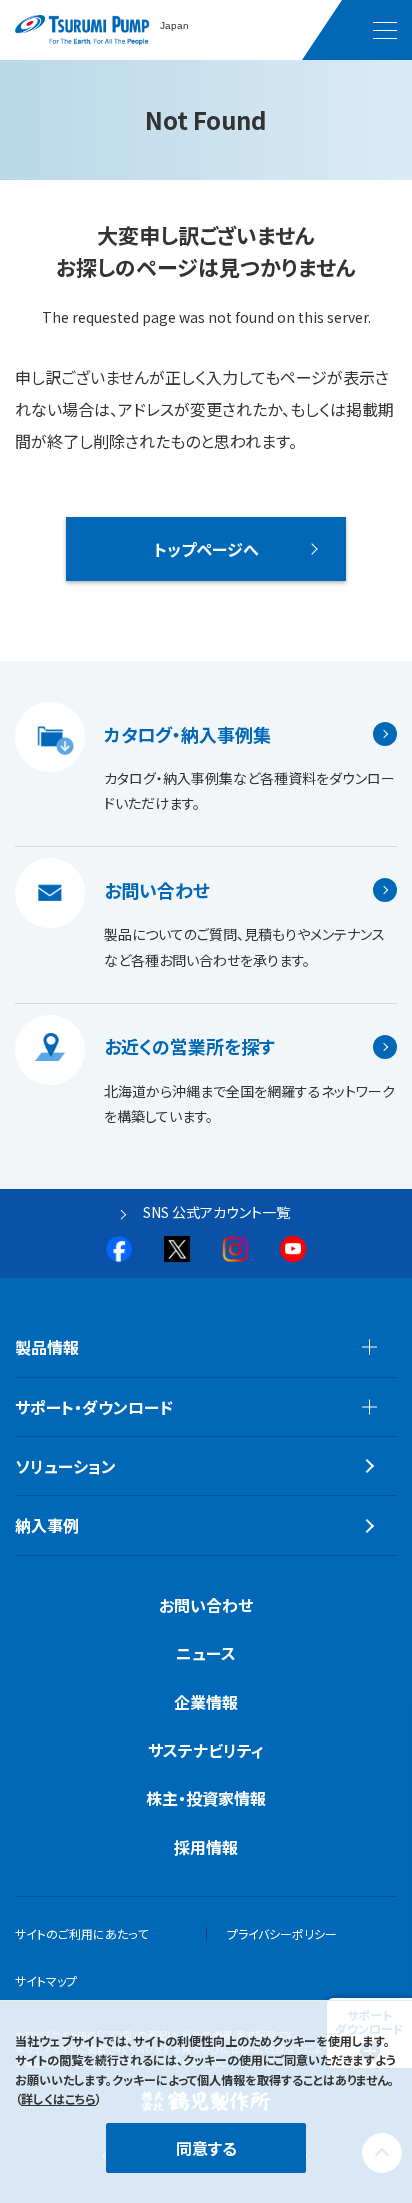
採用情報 (206, 1847)
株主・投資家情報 (206, 1798)
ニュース (206, 1653)
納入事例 (47, 1525)
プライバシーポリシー (282, 1933)
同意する (206, 2148)
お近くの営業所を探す (189, 1047)
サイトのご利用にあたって (81, 1933)
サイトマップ (46, 1980)
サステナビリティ (206, 1750)
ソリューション (65, 1466)
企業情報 (206, 1702)
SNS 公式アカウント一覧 (216, 1212)
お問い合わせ (157, 890)
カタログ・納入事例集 (187, 734)
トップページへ (206, 549)
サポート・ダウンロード (94, 1407)
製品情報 (47, 1347)
